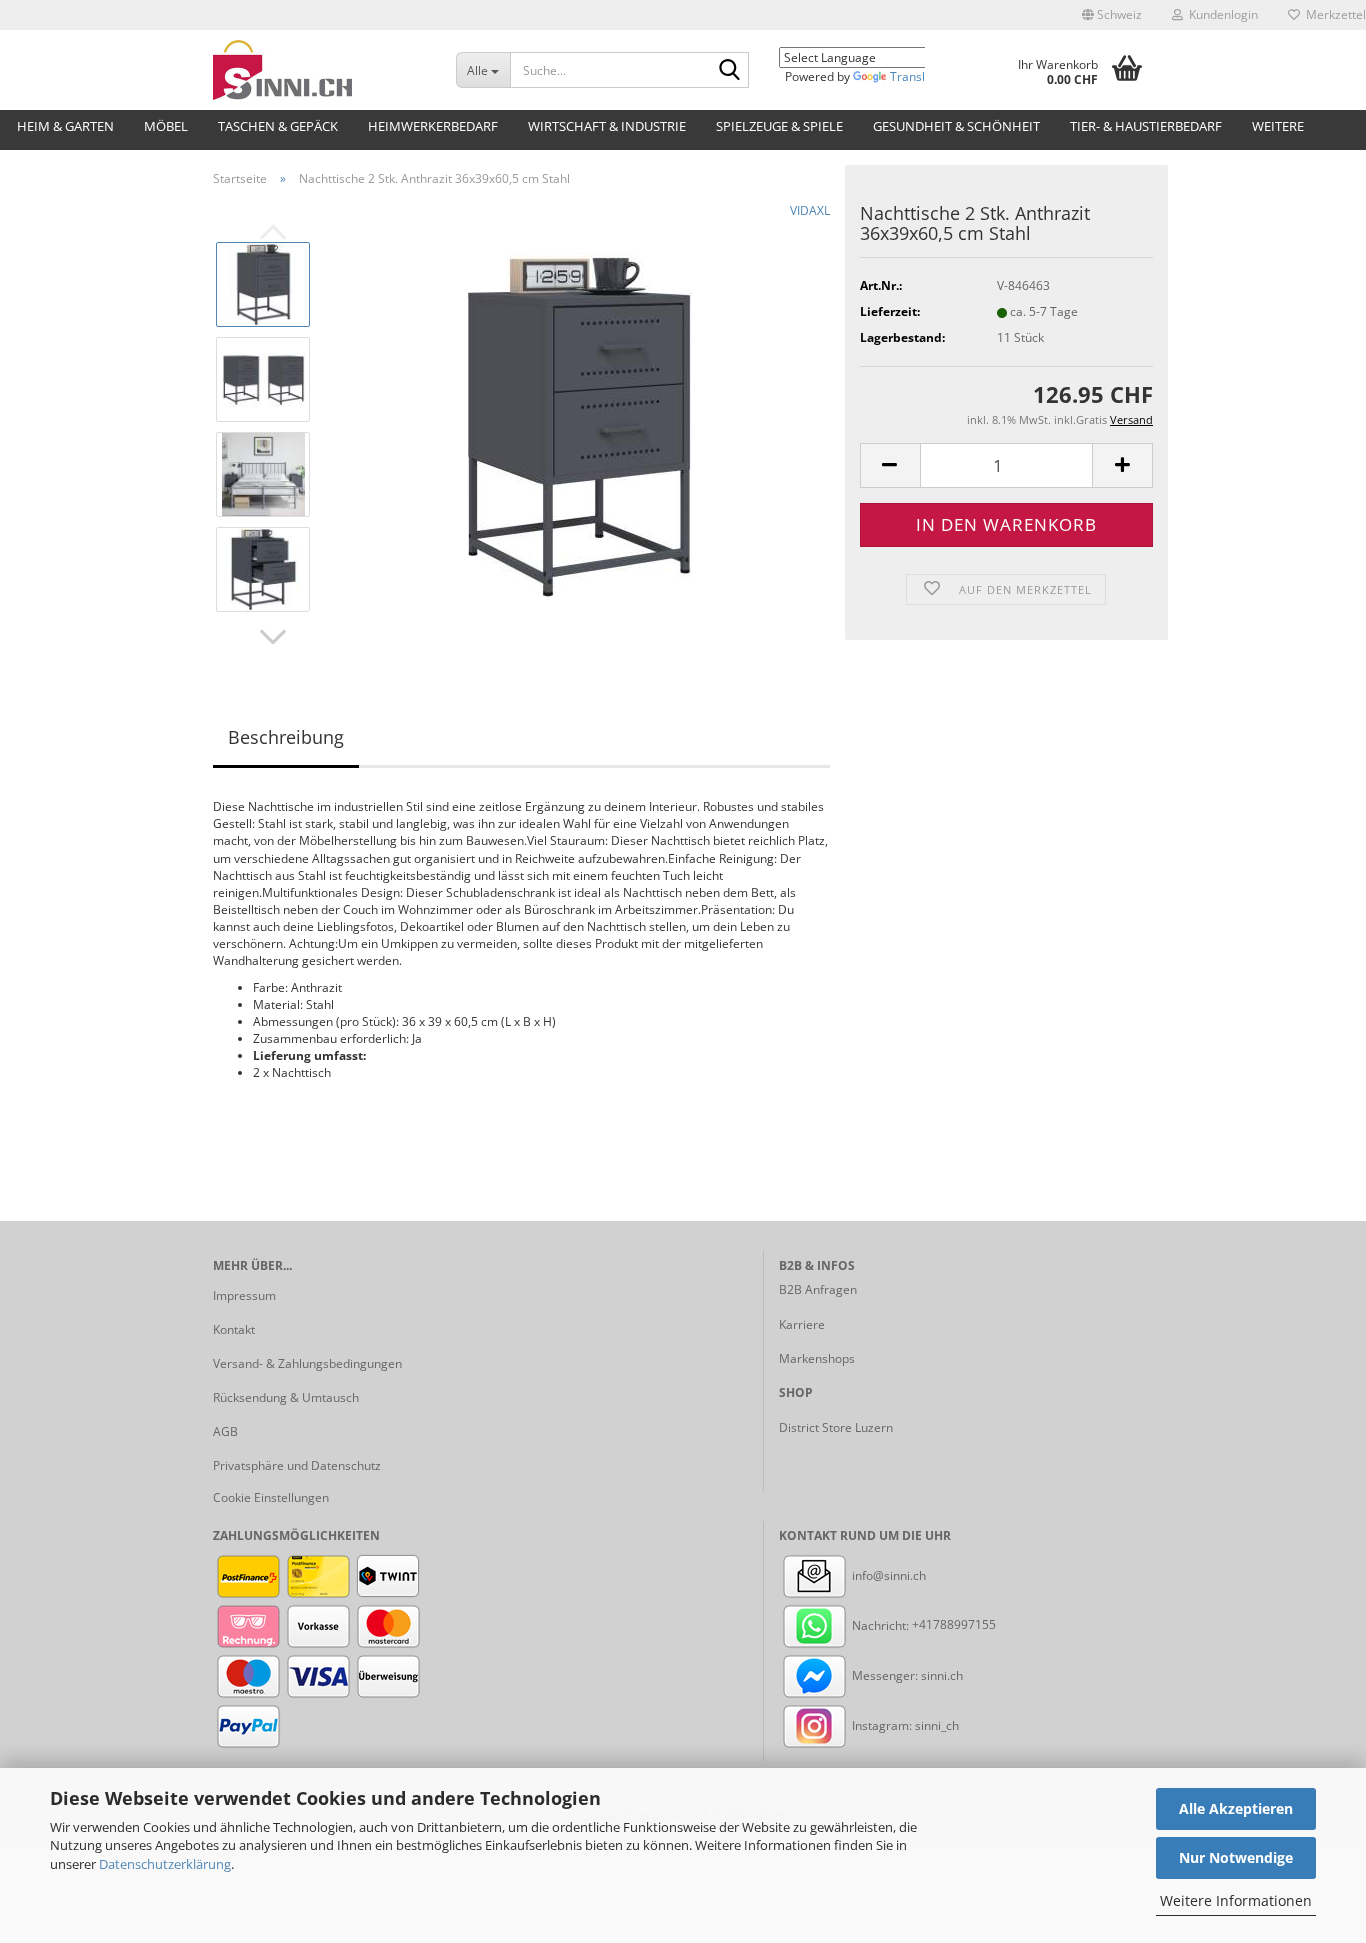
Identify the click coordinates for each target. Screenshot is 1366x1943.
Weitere (1278, 126)
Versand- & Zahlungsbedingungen (307, 1363)
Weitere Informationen (1236, 1900)
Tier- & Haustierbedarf (1146, 126)
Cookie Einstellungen (271, 1497)
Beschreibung (286, 737)
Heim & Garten (65, 126)
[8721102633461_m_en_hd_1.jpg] (579, 425)
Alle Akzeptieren (1236, 1808)
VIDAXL (810, 210)
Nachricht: (880, 1625)
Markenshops (817, 1358)
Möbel (166, 126)
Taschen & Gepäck (278, 126)
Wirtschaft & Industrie (607, 126)
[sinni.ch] (319, 70)
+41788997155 (954, 1625)
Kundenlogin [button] (1220, 14)
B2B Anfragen (818, 1289)
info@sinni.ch (887, 1575)
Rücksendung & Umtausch (286, 1397)
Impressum (244, 1295)
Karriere (802, 1324)
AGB (225, 1431)
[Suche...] (730, 71)
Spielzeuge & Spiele (779, 126)
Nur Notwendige (1236, 1857)
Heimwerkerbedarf (433, 126)
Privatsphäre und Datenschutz (297, 1465)
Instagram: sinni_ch (904, 1725)
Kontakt (234, 1329)
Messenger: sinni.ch (906, 1675)
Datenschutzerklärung (165, 1864)
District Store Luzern (836, 1427)
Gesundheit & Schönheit (956, 126)
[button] (1112, 15)
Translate (916, 76)
